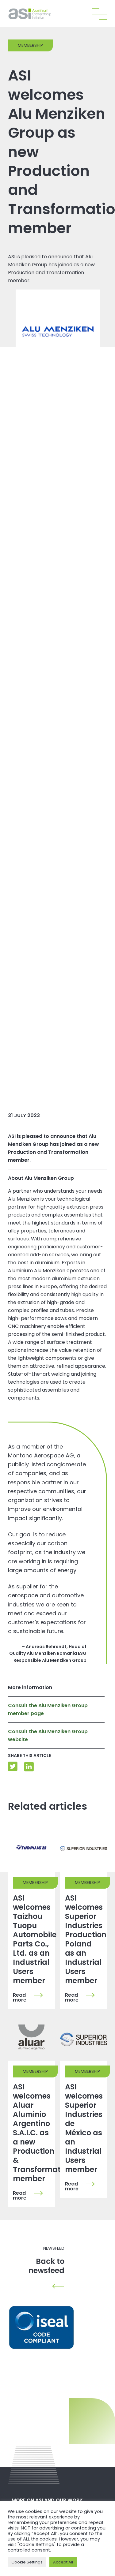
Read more (20, 1998)
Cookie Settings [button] (27, 2562)
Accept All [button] (63, 2562)
